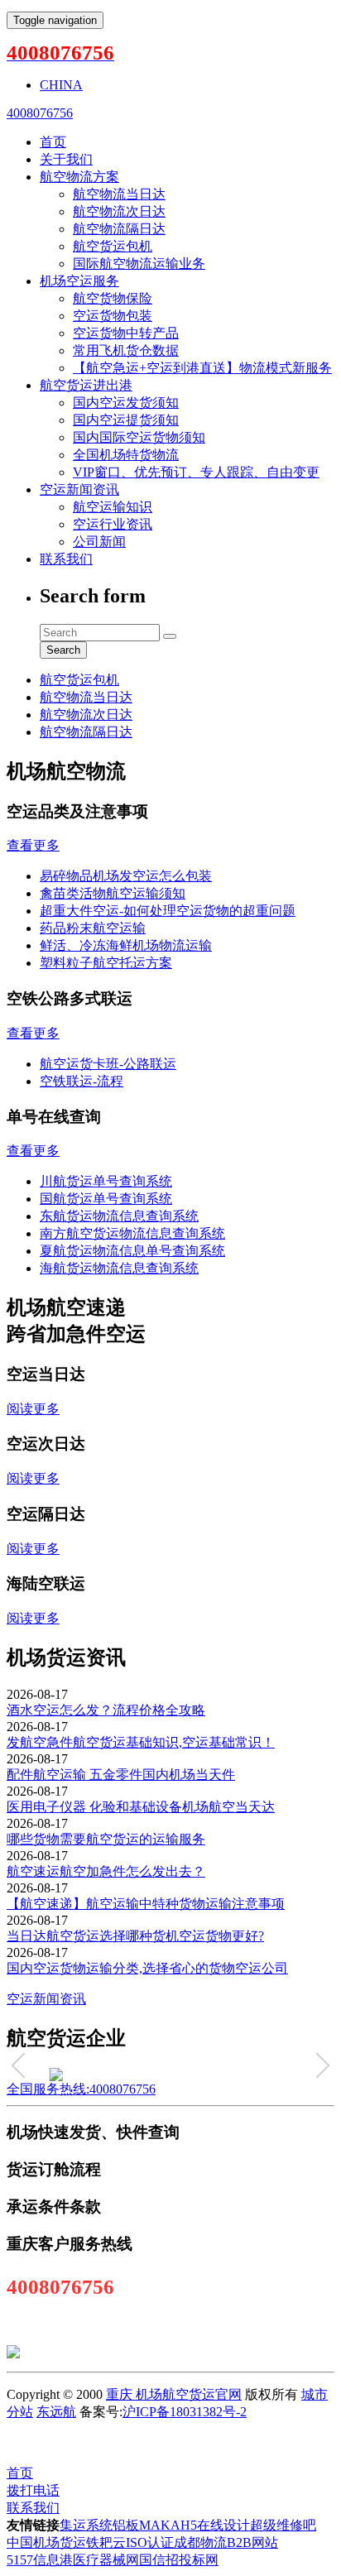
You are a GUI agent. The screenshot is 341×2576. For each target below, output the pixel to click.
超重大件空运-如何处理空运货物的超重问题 (168, 911)
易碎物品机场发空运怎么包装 (126, 876)
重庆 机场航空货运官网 (174, 2394)
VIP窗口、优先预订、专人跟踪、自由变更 (196, 472)
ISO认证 (150, 2542)
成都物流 (200, 2542)
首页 (53, 142)
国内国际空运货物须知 (139, 437)
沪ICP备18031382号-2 (185, 2412)
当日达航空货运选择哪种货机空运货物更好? (135, 1936)
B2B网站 (252, 2542)
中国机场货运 (46, 2542)
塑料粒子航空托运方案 (106, 963)
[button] (24, 2065)
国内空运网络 (136, 2442)
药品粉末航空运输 (93, 928)
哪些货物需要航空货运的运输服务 (106, 1839)
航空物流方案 (79, 177)
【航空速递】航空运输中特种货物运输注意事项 (146, 1904)
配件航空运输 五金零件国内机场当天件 (121, 1775)
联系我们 (66, 559)
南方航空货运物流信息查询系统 (132, 1233)
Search (63, 650)
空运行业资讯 (113, 524)
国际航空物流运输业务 (139, 264)
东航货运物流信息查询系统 (119, 1216)
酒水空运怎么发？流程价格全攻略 (106, 1710)
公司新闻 (99, 542)
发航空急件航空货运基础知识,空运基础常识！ (141, 1742)
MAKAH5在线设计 (195, 2525)
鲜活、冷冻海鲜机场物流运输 (126, 945)
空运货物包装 (113, 316)
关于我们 (66, 159)
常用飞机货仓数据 (126, 350)
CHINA (61, 85)
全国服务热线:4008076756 (81, 2089)
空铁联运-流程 (82, 1081)
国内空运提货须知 (126, 420)
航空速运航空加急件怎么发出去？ (106, 1871)
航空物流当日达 (119, 194)
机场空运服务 (79, 281)
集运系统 (86, 2525)
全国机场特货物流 (126, 455)
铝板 (126, 2525)
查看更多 (33, 845)
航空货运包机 (113, 246)
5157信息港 (40, 2560)
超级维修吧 (283, 2525)
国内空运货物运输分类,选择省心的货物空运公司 (147, 1968)
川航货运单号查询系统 (106, 1181)
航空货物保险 (113, 298)
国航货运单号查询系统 (106, 1199)
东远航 (56, 2412)
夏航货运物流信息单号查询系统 (132, 1251)
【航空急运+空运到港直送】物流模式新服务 (202, 368)
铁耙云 (106, 2542)
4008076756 (40, 113)
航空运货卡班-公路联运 (108, 1064)
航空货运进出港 (86, 385)
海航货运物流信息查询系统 (119, 1268)
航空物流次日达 (119, 211)
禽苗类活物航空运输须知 (113, 893)
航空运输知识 (113, 507)
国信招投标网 (179, 2560)
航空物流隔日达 (119, 229)
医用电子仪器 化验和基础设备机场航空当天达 (141, 1807)
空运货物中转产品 (126, 333)
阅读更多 (33, 1409)
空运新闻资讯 (79, 489)
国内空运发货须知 (126, 403)
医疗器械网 (106, 2560)
